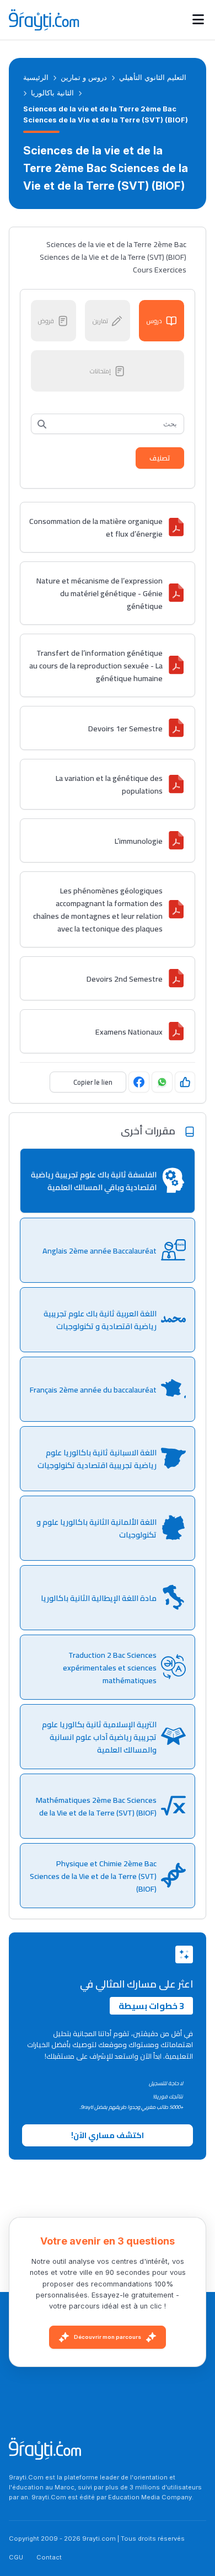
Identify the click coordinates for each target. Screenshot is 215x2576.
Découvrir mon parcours (108, 2337)
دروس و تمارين (84, 77)
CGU (16, 2557)
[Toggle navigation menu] (198, 20)
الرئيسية (36, 77)
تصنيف (160, 458)
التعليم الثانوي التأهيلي (153, 77)
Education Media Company (150, 2497)
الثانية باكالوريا (52, 93)
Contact (49, 2557)
